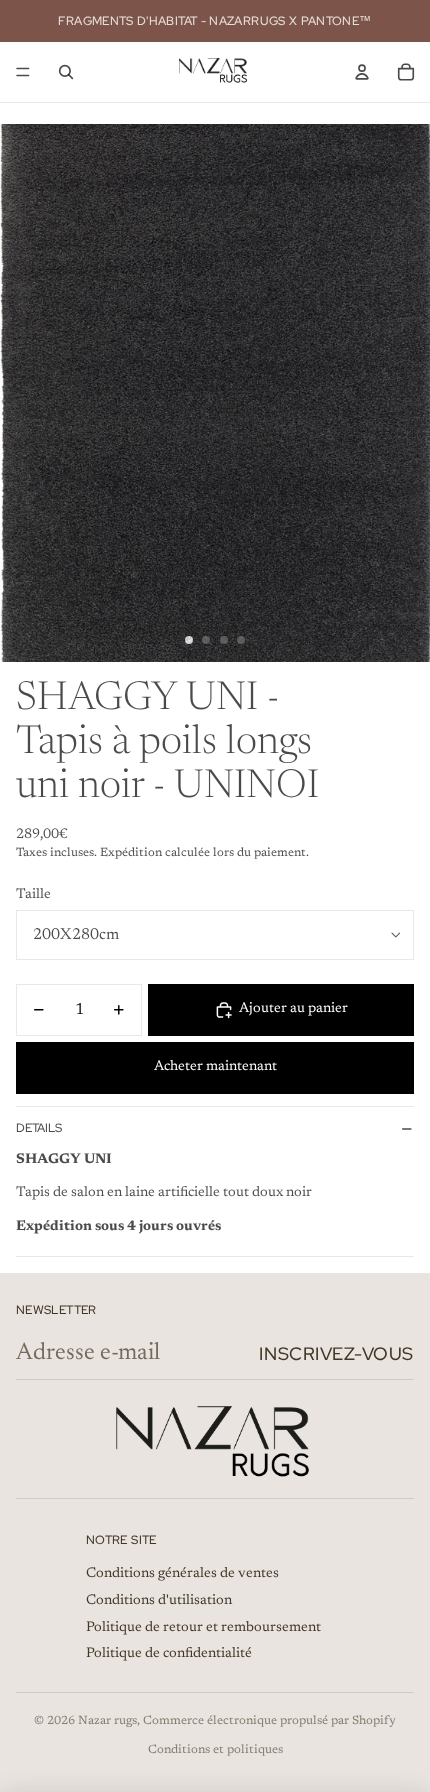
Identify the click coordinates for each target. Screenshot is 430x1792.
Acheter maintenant (215, 1067)
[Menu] (23, 72)
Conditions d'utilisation (159, 1601)
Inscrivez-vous (336, 1353)
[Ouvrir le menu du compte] (362, 72)
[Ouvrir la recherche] (66, 72)
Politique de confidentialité (169, 1654)
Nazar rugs (107, 1721)
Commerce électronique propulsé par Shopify (269, 1721)
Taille (33, 895)
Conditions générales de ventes (182, 1574)
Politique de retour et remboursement (203, 1628)
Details (39, 1128)
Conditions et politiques (215, 1750)
